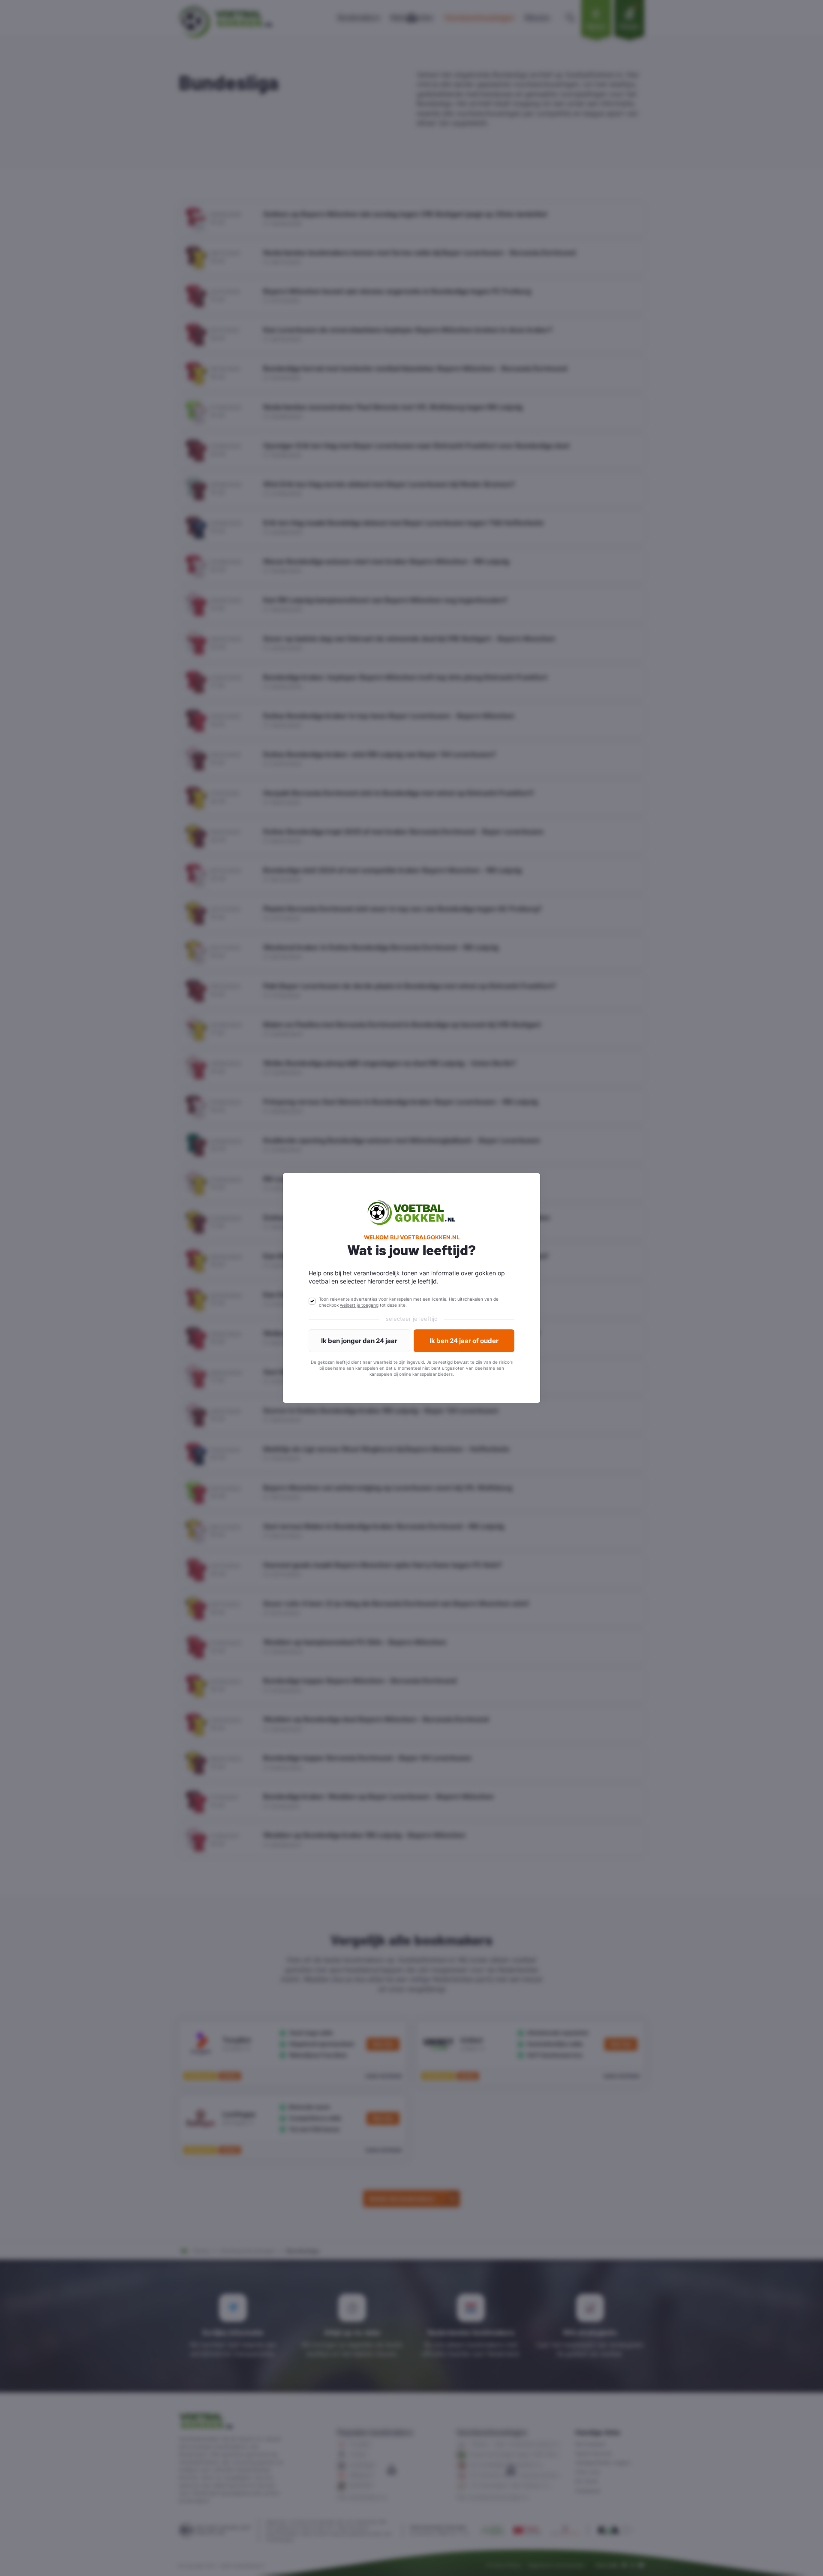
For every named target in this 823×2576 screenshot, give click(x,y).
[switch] (312, 1301)
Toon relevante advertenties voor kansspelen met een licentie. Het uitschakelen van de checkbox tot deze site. (409, 1302)
